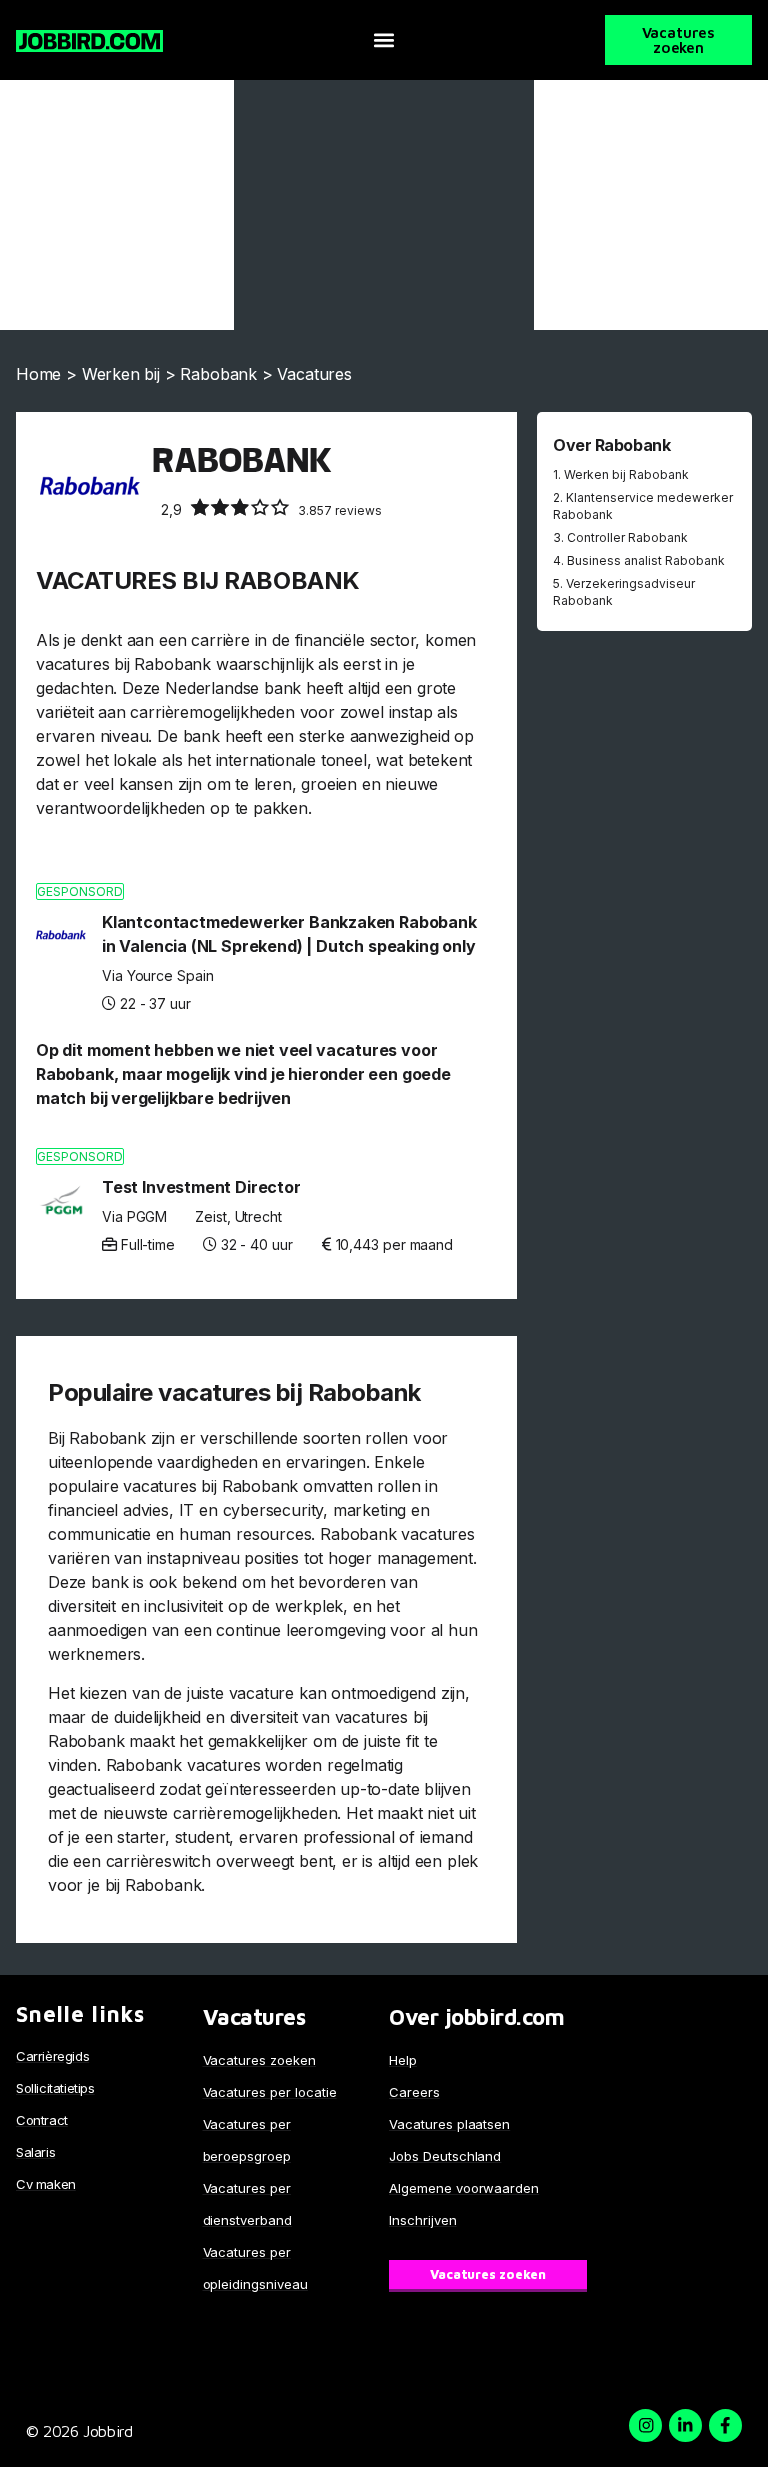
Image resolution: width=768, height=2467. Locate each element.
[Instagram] (645, 2425)
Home (38, 374)
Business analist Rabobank (646, 560)
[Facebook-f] (725, 2425)
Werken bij (121, 374)
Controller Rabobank (627, 537)
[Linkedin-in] (685, 2425)
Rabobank (218, 374)
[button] (383, 40)
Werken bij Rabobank (626, 474)
